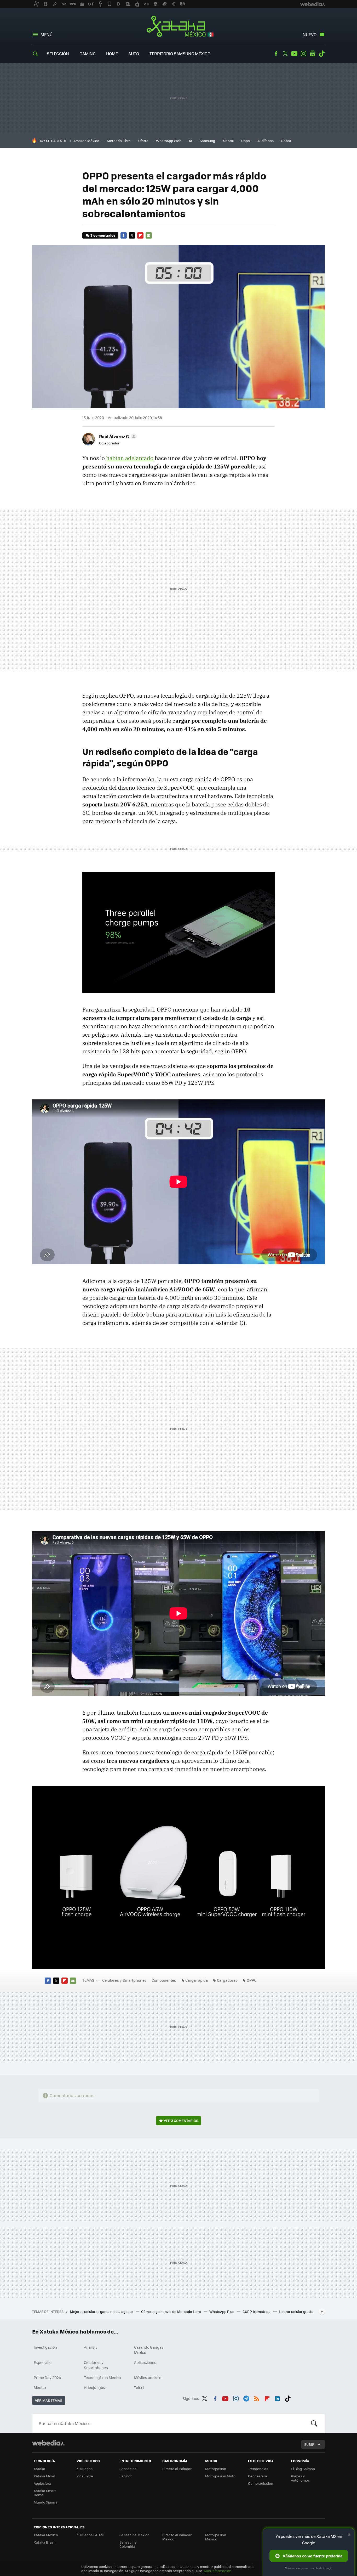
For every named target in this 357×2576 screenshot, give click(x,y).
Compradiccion (261, 2483)
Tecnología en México (102, 2377)
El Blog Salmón (303, 2469)
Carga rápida (197, 1980)
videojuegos (94, 2387)
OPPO (252, 1980)
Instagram (303, 54)
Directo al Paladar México (177, 2537)
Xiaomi (228, 141)
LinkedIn (277, 2398)
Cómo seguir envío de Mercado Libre (171, 2311)
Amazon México (86, 141)
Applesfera (42, 2483)
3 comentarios (103, 235)
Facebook (276, 54)
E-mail (149, 235)
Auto (134, 53)
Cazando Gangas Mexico (149, 2350)
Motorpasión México (216, 2537)
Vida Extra (85, 2476)
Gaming (88, 53)
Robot (286, 141)
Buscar (314, 2423)
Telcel (139, 2387)
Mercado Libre (119, 141)
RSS (257, 2398)
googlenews (313, 54)
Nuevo (310, 34)
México (40, 2387)
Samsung (207, 141)
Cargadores (227, 1980)
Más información (218, 2571)
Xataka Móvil (44, 2476)
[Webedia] (48, 2443)
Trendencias (258, 2469)
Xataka (39, 2469)
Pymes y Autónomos (300, 2478)
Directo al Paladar (177, 2469)
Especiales (43, 2362)
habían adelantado (130, 458)
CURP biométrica (257, 2311)
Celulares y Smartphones (124, 1980)
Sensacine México (134, 2535)
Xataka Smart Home (45, 2493)
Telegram (246, 2398)
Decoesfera (258, 2476)
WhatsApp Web (169, 141)
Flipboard (140, 235)
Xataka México (179, 27)
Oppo (246, 141)
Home (112, 53)
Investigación (45, 2347)
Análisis (91, 2347)
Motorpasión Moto (220, 2476)
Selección (58, 53)
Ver (181, 2120)
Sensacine (128, 2469)
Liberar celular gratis (296, 2311)
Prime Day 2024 (47, 2377)
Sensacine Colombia (128, 2544)
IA (191, 141)
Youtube (294, 54)
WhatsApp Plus (222, 2311)
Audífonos (266, 141)
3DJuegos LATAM (90, 2535)
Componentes (164, 1980)
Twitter (285, 54)
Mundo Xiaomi (45, 2502)
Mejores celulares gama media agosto (102, 2311)
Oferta (143, 141)
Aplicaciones (145, 2362)
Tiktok (322, 54)
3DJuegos (85, 2469)
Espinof (125, 2476)
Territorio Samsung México (180, 53)
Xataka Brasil (44, 2542)
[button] (117, 436)
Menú (47, 34)
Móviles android (148, 2377)
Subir (309, 2444)
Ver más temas (49, 2400)
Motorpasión (216, 2469)
